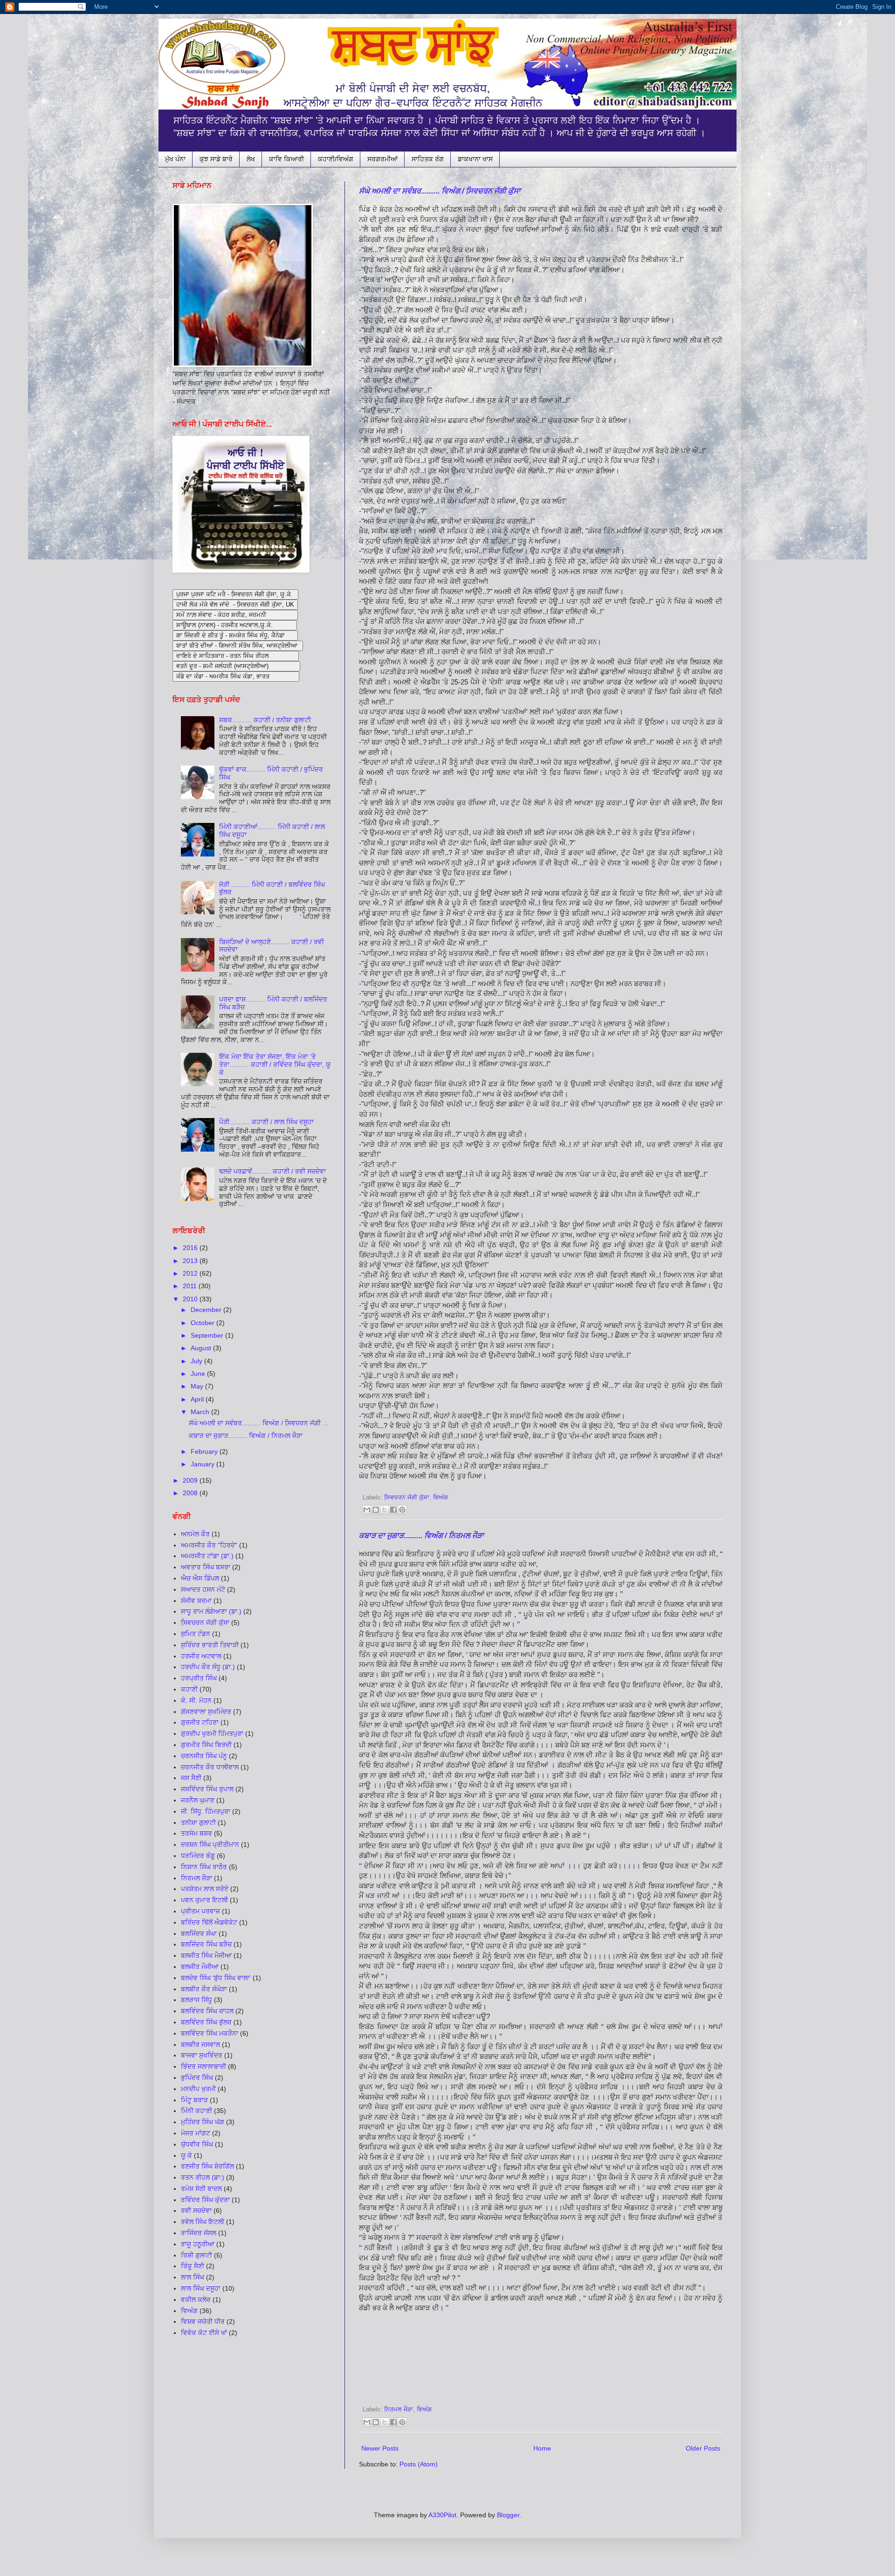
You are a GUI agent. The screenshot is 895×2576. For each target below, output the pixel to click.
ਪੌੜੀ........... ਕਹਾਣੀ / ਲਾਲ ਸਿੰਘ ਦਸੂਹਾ (266, 1122)
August (202, 1348)
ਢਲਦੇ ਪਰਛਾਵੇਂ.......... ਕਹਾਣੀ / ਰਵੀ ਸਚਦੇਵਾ (272, 1171)
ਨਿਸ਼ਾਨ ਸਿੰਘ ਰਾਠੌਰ (204, 1867)
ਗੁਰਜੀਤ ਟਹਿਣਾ (200, 1722)
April (198, 1399)
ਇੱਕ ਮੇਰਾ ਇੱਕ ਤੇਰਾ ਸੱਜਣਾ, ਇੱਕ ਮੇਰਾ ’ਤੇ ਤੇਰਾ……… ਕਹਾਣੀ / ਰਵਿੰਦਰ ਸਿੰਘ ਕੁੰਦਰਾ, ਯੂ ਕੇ (275, 1064)
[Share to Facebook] (393, 1510)
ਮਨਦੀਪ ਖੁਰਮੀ (198, 2089)
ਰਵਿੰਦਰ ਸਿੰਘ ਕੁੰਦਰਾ (205, 2200)
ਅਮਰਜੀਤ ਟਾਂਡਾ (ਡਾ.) (207, 1556)
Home (542, 2448)
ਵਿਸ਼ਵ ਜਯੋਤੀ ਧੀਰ (203, 2321)
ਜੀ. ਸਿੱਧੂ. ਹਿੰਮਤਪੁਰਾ (206, 1811)
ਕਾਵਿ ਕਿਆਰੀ (286, 159)
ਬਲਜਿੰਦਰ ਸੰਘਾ (199, 1934)
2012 (191, 1273)
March (201, 1412)
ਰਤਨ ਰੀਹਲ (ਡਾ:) (203, 2177)
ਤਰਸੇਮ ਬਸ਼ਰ (196, 1833)
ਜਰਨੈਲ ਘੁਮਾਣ (198, 1800)
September (208, 1335)
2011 (191, 1286)
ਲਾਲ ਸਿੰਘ (193, 2277)
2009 (191, 1480)
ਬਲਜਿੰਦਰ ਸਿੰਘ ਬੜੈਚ (206, 1944)
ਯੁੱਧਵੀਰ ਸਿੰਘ (197, 2144)
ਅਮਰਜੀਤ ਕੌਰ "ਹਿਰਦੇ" (209, 1545)
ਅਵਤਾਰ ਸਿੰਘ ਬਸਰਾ (206, 1567)
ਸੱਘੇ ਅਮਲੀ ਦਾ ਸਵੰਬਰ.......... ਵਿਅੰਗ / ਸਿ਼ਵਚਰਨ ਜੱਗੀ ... (258, 1423)
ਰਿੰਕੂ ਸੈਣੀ (193, 2266)
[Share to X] (385, 1510)
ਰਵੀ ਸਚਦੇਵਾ (196, 2210)
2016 (191, 1248)
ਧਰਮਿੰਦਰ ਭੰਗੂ (198, 1856)
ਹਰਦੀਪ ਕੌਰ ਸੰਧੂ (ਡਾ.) (208, 1667)
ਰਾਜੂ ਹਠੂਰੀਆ (198, 2244)
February (205, 1451)
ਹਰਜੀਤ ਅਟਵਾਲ (201, 1656)
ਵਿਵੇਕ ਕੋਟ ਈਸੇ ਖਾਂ (204, 2333)
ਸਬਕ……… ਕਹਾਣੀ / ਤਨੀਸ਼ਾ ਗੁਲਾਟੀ (265, 720)
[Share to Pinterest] (402, 1510)
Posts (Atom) (419, 2464)
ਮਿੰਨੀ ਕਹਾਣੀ (196, 2111)
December (207, 1310)
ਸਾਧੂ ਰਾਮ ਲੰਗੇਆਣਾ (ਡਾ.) (211, 1611)
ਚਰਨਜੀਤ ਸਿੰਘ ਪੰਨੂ (204, 1756)
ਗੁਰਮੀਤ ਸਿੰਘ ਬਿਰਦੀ (206, 1745)
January (203, 1464)
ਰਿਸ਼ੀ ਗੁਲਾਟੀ (196, 2255)
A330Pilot (442, 2515)
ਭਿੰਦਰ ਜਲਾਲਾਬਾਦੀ (203, 2066)
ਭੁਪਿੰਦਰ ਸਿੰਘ (197, 2078)
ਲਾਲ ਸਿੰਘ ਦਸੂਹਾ (201, 2288)
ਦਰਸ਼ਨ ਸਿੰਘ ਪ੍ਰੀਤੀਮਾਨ (210, 1844)
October (203, 1323)
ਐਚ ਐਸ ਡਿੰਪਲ (200, 1578)
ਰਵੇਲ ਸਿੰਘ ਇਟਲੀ (203, 2222)
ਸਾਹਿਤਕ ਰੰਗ (428, 159)
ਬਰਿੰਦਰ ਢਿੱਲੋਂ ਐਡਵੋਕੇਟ (209, 1922)
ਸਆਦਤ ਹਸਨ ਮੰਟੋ (203, 1589)
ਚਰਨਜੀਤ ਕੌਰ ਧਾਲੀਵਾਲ (210, 1767)
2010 (191, 1299)
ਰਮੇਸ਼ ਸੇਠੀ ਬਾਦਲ (201, 2189)
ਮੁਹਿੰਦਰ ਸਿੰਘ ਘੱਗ (203, 2122)
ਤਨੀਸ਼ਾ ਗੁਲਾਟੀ (198, 1823)
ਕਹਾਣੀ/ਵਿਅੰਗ (336, 159)
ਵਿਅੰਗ (441, 1498)
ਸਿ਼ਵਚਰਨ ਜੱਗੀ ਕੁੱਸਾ (407, 1498)
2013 (191, 1261)
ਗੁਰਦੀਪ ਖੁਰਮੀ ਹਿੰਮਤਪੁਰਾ (212, 1733)
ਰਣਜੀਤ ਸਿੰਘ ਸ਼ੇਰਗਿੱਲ (207, 2166)
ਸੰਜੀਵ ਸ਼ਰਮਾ (196, 1601)
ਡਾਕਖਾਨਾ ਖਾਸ (475, 159)
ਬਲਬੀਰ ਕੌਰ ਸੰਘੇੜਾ (204, 1989)
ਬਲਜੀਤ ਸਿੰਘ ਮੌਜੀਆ (206, 1955)
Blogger (508, 2515)
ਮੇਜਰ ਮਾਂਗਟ (196, 2133)
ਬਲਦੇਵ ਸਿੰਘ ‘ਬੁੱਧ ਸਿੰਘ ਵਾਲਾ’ (216, 1978)
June (199, 1374)
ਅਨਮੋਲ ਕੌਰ (195, 1534)
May (198, 1386)
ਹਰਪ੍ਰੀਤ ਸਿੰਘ (199, 1678)
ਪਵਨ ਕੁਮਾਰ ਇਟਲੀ (204, 1900)
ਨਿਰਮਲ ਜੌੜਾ (399, 2410)
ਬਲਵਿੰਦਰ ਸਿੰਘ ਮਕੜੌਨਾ (210, 2033)
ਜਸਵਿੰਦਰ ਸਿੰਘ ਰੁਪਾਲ (207, 1789)
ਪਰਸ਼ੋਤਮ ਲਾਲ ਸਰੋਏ (205, 1889)
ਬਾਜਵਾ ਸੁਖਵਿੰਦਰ (202, 2055)
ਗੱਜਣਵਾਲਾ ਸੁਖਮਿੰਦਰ (206, 1712)
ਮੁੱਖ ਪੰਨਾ (175, 159)
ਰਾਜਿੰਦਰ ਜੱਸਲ (199, 2233)
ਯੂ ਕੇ (186, 2155)
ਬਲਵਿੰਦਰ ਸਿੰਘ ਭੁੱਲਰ (206, 2022)
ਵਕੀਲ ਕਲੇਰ (196, 2300)
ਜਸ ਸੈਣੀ (191, 1778)
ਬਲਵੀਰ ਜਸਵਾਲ (200, 2044)
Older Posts (703, 2448)
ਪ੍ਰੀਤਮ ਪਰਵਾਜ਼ (200, 1911)
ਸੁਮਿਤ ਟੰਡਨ (196, 1634)
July (197, 1361)
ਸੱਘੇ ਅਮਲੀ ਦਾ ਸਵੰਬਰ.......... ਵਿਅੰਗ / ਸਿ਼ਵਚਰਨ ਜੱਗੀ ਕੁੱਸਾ (440, 191)
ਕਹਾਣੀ (189, 1689)
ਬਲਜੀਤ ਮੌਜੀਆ (200, 1967)
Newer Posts (380, 2448)
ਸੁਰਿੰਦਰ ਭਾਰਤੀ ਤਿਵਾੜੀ (210, 1645)
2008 (191, 1493)
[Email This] (367, 1510)
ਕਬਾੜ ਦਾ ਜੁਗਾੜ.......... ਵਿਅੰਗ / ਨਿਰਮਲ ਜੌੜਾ (421, 1536)
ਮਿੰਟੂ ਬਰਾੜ (194, 2100)
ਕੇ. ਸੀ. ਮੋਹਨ (196, 1700)
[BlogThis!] (376, 1510)
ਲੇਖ (251, 159)
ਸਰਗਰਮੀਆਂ (382, 159)
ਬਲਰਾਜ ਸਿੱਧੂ (196, 2000)
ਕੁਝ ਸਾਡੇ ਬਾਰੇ (216, 159)
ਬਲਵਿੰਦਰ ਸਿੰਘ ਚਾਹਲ (207, 2011)
